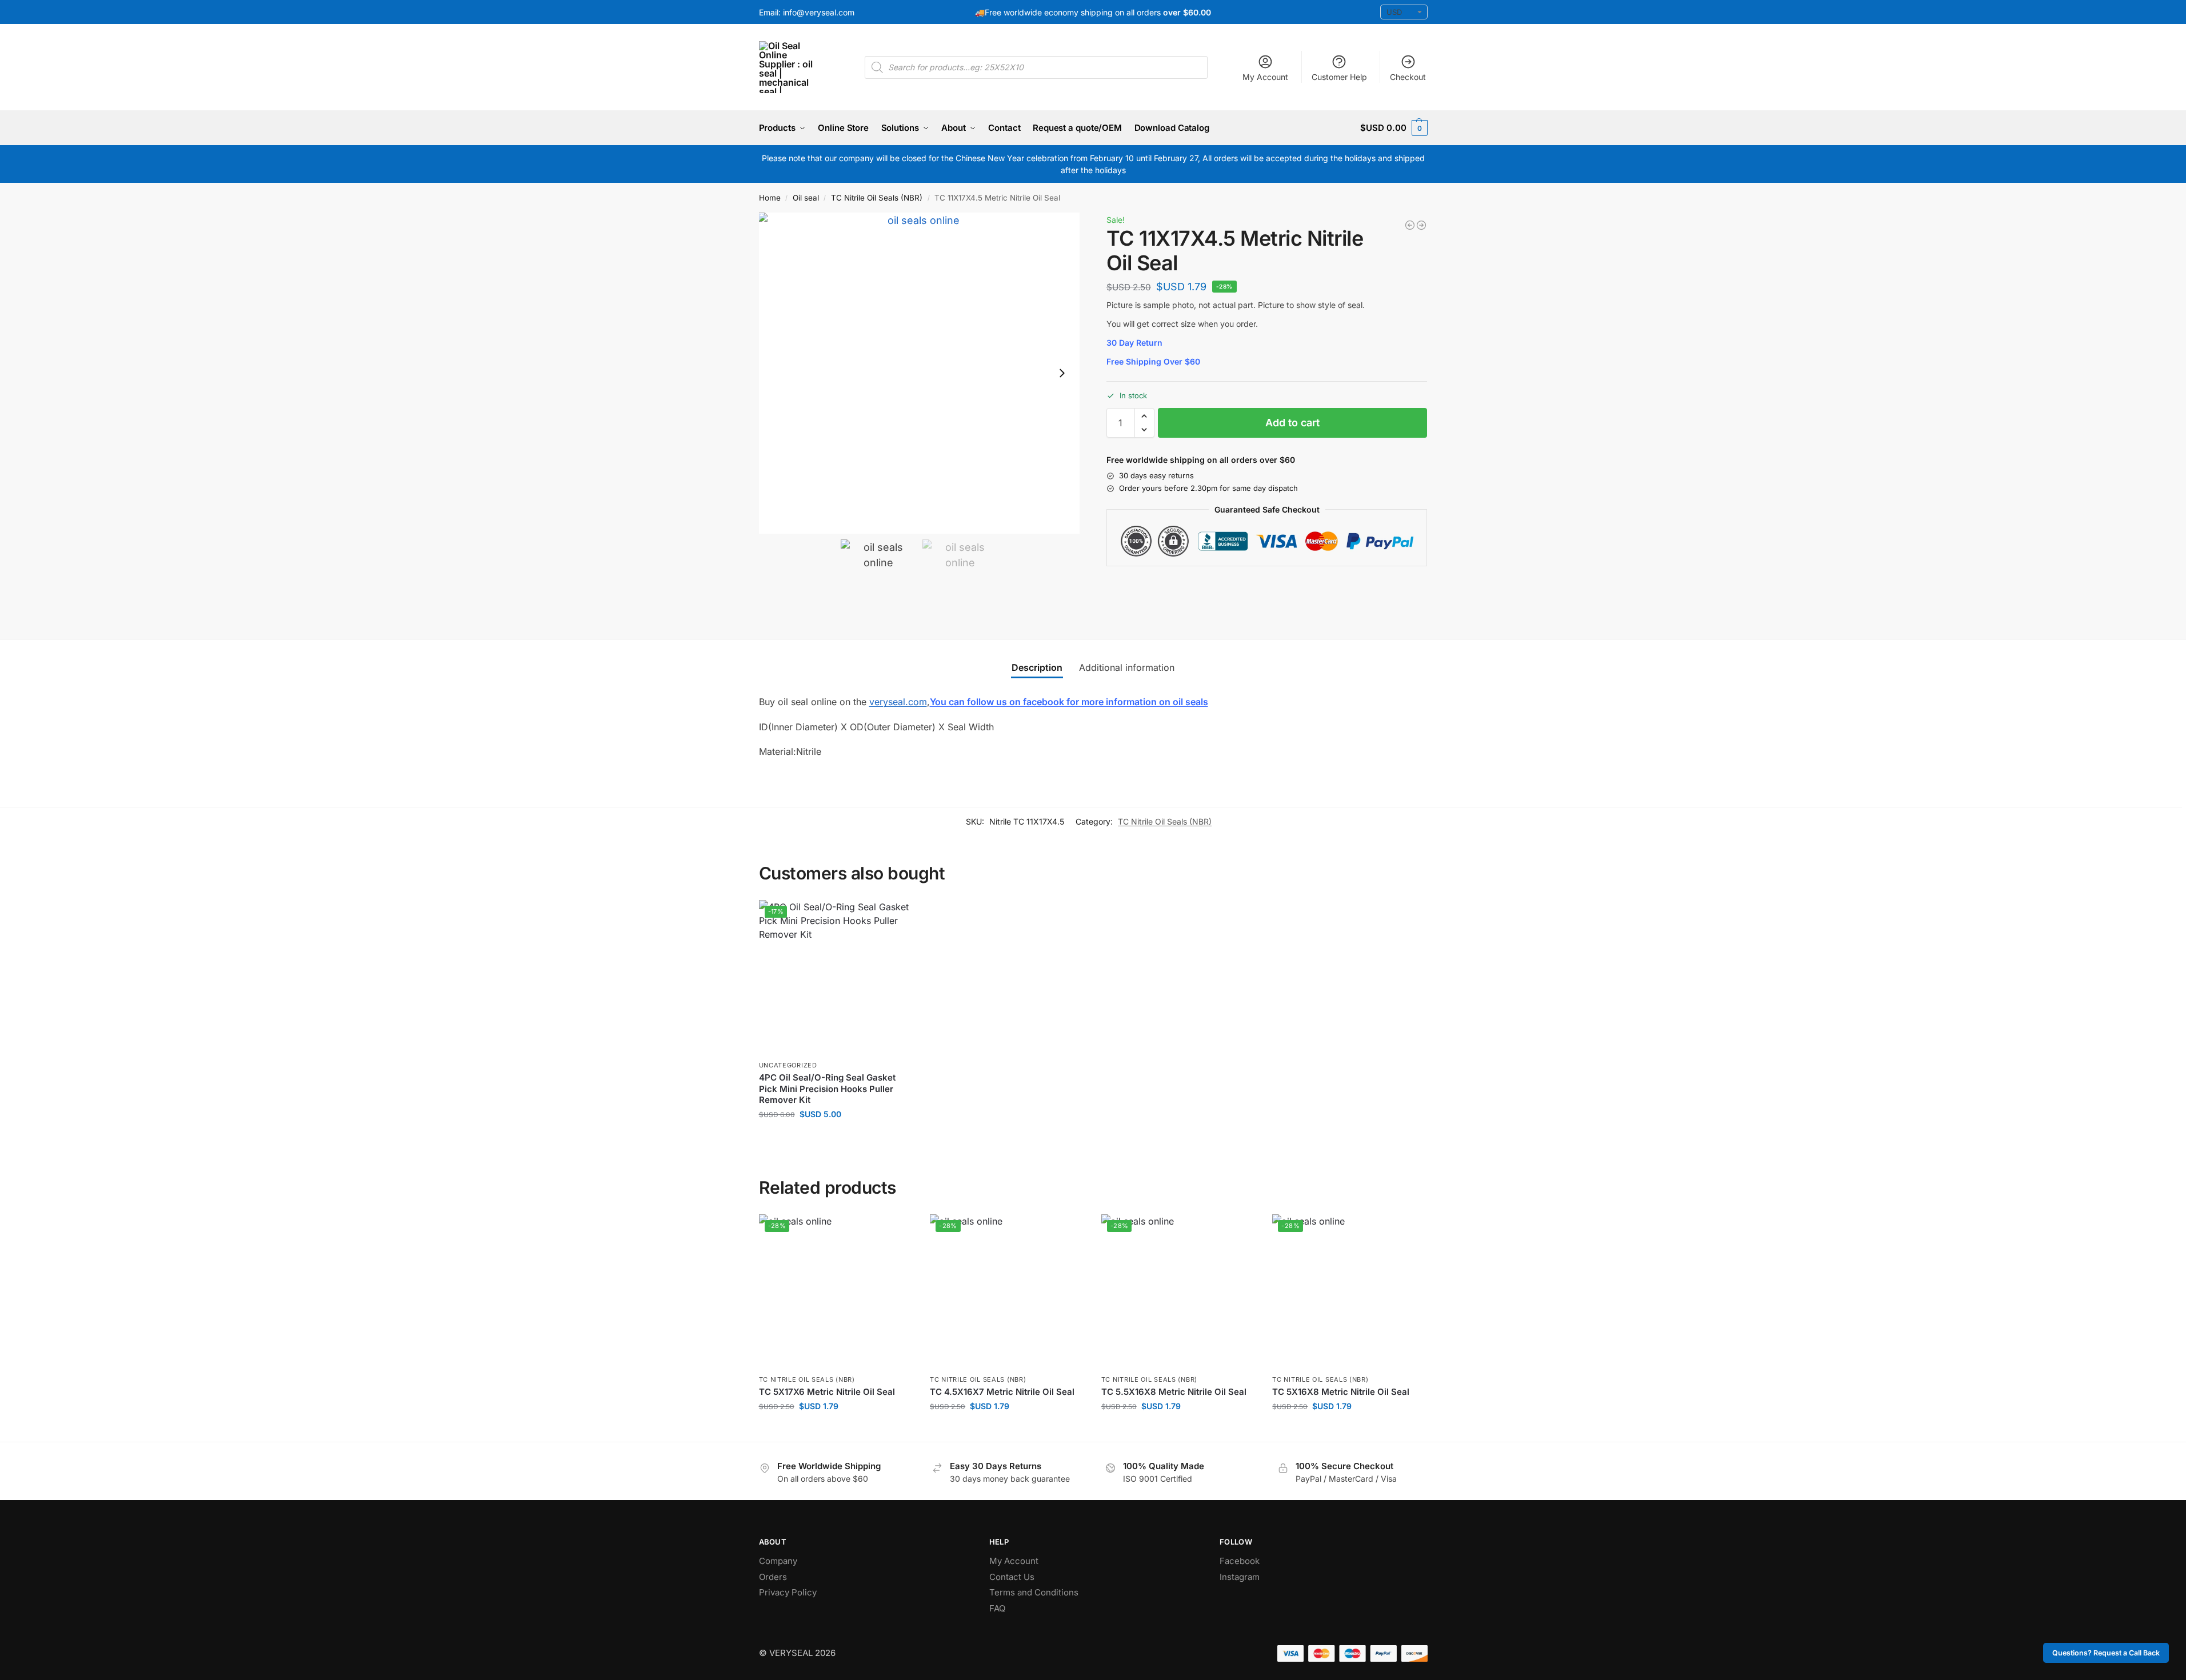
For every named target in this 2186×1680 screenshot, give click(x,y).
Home (770, 198)
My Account (1265, 77)
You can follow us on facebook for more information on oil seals (1069, 702)
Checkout (1408, 77)
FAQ (997, 1608)
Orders (773, 1577)
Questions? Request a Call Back (2106, 1653)
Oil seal (806, 198)
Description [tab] (1037, 667)
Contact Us (1012, 1577)
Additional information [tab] (1127, 667)
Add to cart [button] (836, 1138)
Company (778, 1561)
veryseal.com (898, 702)
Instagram (1240, 1577)
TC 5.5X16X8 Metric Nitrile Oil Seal (1174, 1392)
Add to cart (1292, 423)
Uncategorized (788, 1065)
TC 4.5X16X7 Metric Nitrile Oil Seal (1002, 1392)
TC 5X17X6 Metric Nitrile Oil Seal (827, 1392)
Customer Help (1339, 77)
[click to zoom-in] (920, 373)
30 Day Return (1134, 343)
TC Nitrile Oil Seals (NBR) (877, 198)
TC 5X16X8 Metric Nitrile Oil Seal (1341, 1392)
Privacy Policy (788, 1592)
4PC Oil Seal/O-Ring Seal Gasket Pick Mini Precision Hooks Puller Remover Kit (827, 1089)
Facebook (1240, 1561)
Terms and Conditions (1034, 1592)
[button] (1394, 128)
